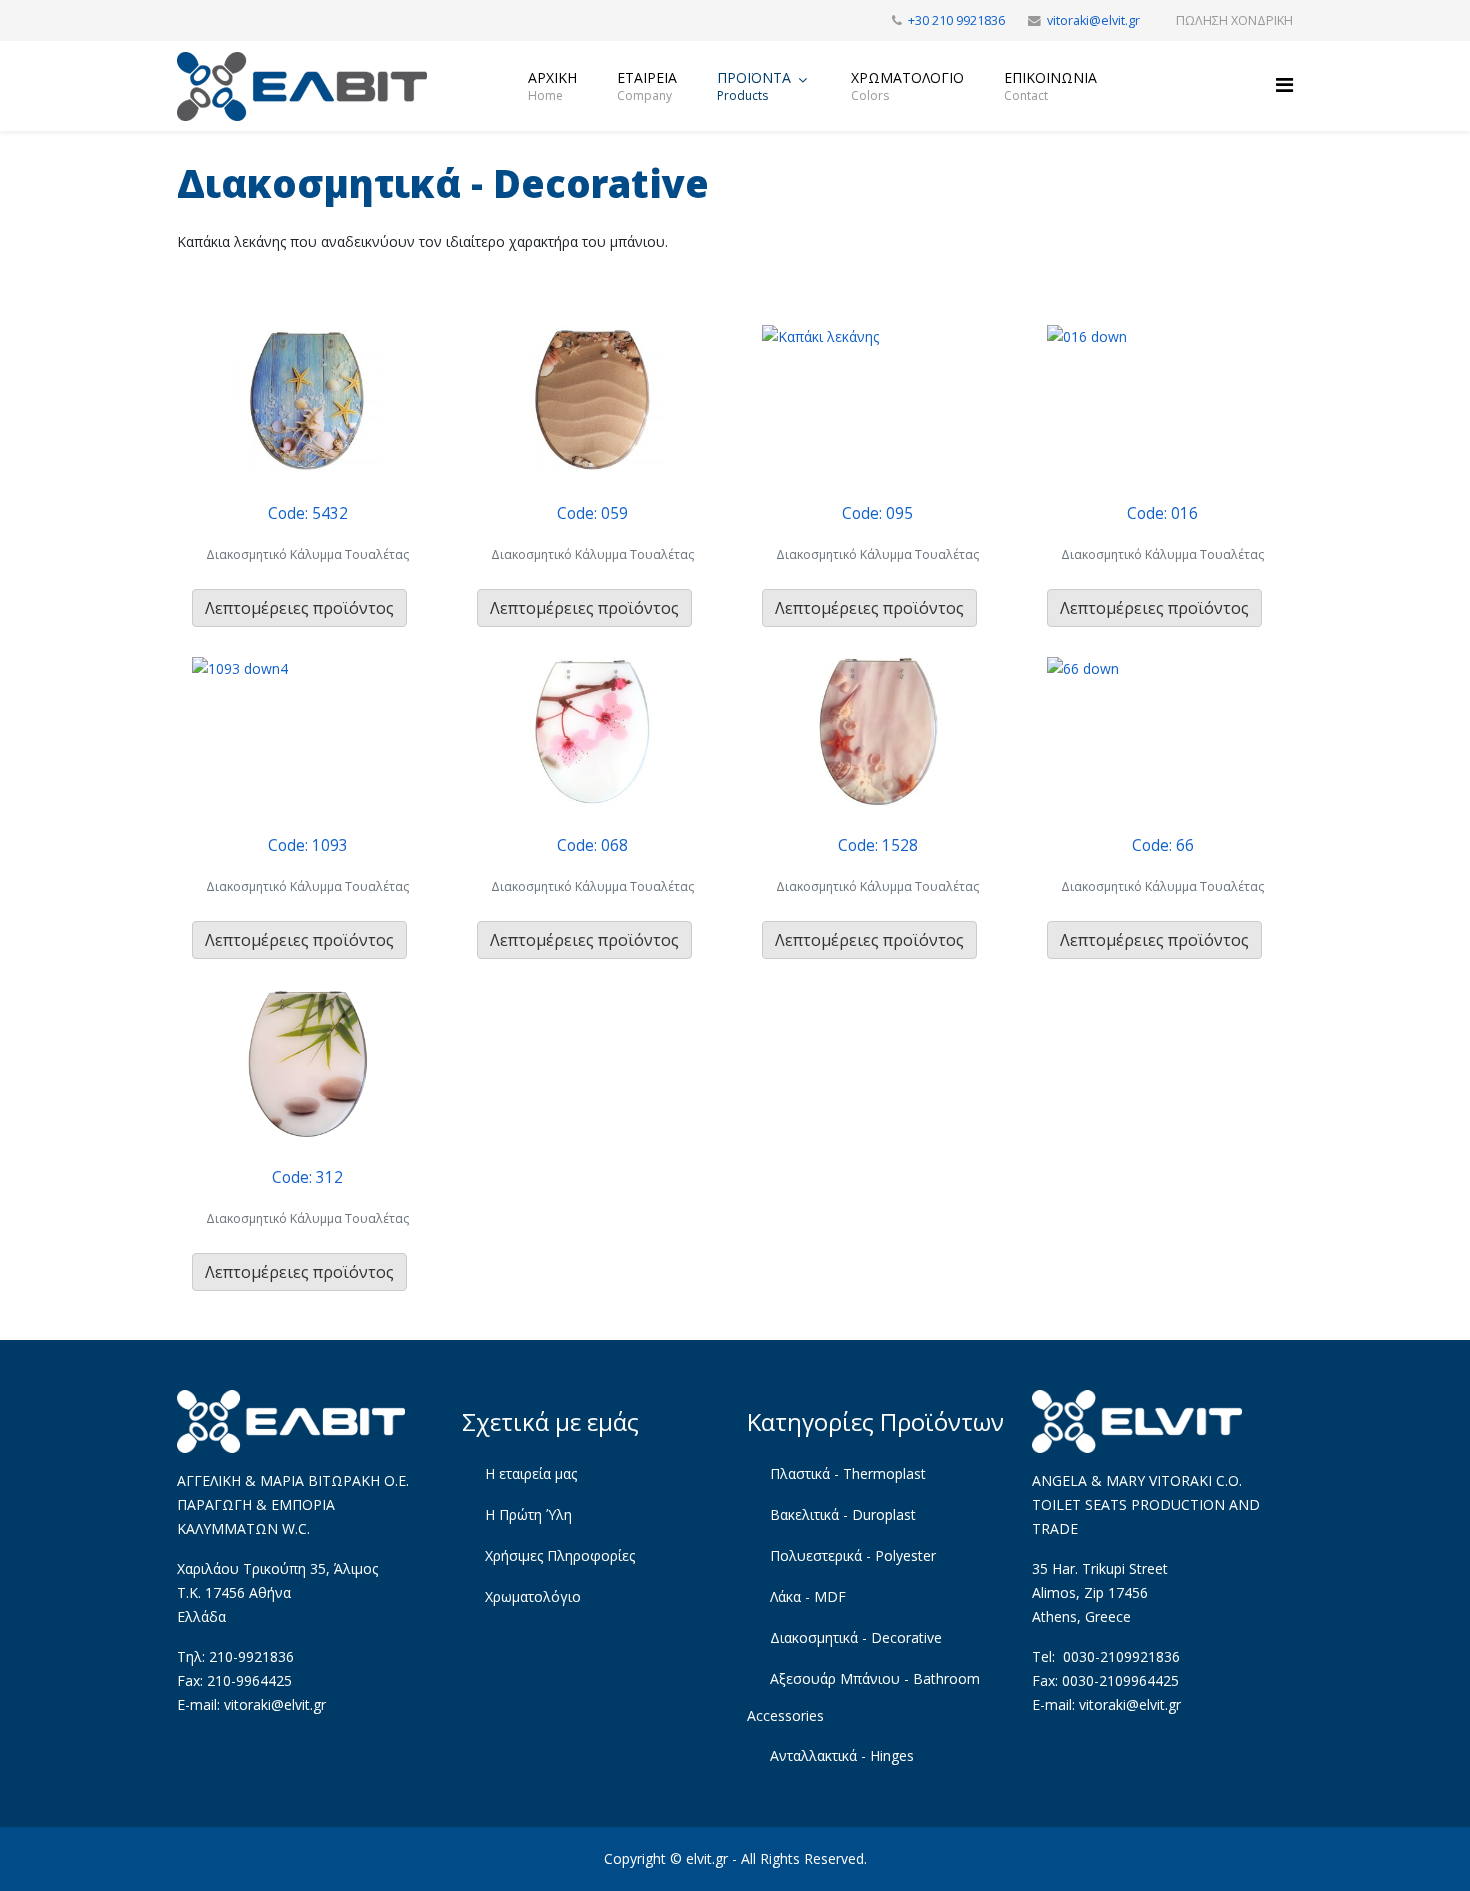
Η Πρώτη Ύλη (526, 1514)
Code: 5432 (308, 513)
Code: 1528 (878, 845)
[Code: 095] (877, 337)
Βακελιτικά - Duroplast (841, 1514)
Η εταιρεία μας (529, 1473)
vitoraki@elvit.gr (1093, 20)
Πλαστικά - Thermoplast (846, 1473)
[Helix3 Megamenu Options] (1284, 84)
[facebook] (184, 19)
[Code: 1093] (307, 669)
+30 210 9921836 (956, 20)
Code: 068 (592, 845)
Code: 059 (592, 513)
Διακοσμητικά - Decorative (854, 1637)
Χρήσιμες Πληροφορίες (558, 1555)
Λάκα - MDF (806, 1596)
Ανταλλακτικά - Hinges (840, 1755)
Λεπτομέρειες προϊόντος (299, 608)
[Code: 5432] (307, 400)
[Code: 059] (592, 400)
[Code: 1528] (877, 732)
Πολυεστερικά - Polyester (851, 1555)
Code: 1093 (308, 845)
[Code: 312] (307, 1064)
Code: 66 (1163, 845)
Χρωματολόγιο (531, 1596)
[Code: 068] (592, 732)
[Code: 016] (1162, 337)
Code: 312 (307, 1177)
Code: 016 (1162, 513)
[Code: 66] (1162, 669)
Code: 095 (877, 513)
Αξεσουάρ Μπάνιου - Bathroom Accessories (863, 1697)
